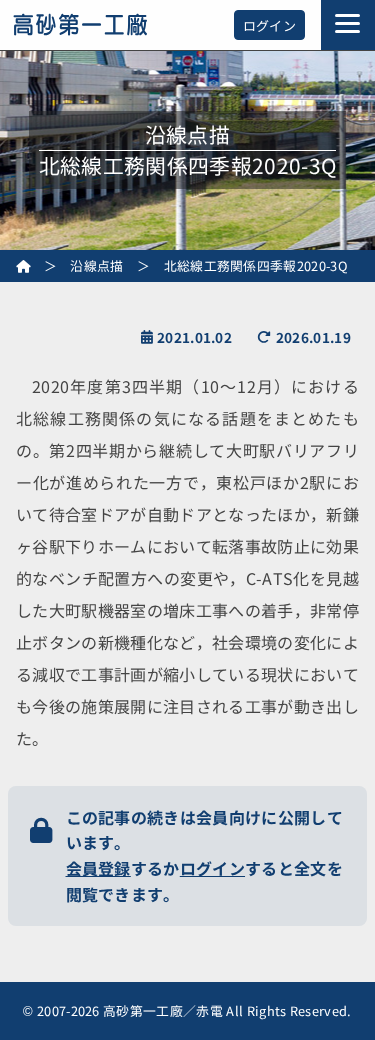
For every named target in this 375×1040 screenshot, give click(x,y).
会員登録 (98, 868)
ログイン (269, 25)
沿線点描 (96, 265)
